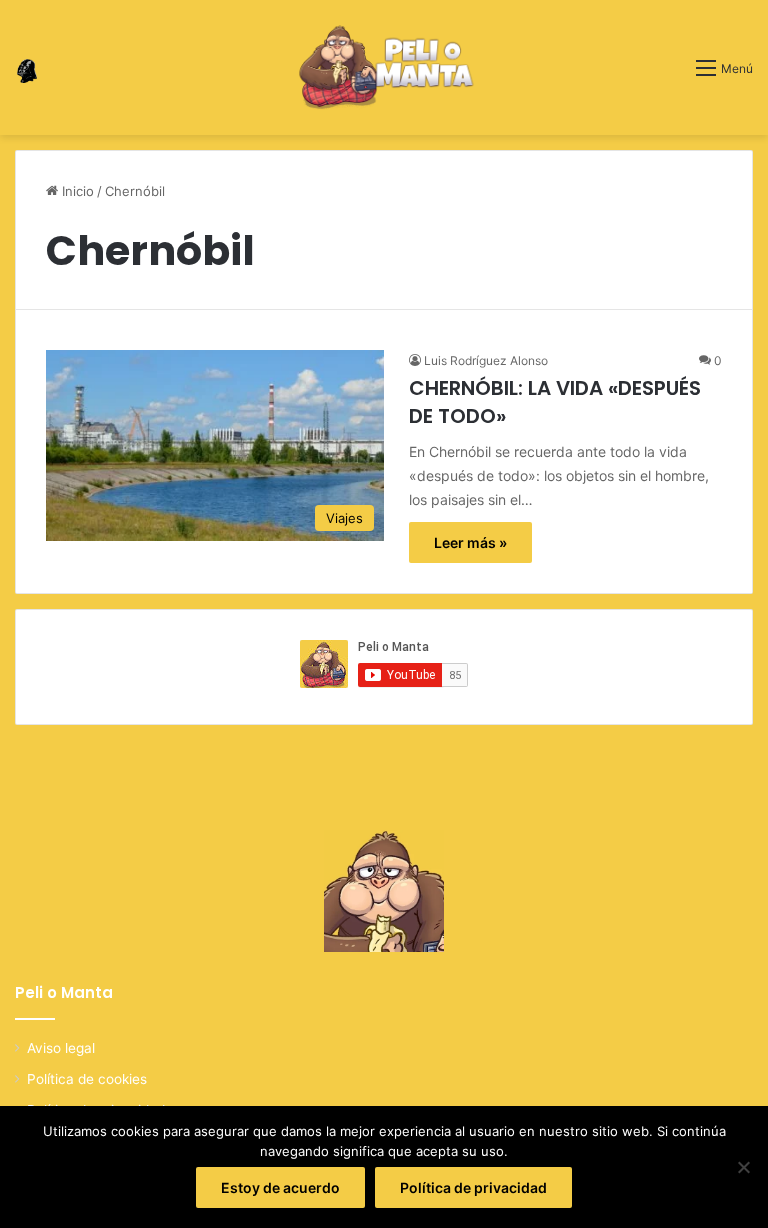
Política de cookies (87, 1079)
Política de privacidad (473, 1187)
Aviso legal (61, 1048)
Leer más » (470, 542)
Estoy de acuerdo (280, 1187)
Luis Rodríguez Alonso (486, 360)
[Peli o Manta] (384, 67)
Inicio (76, 191)
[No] (743, 1167)
